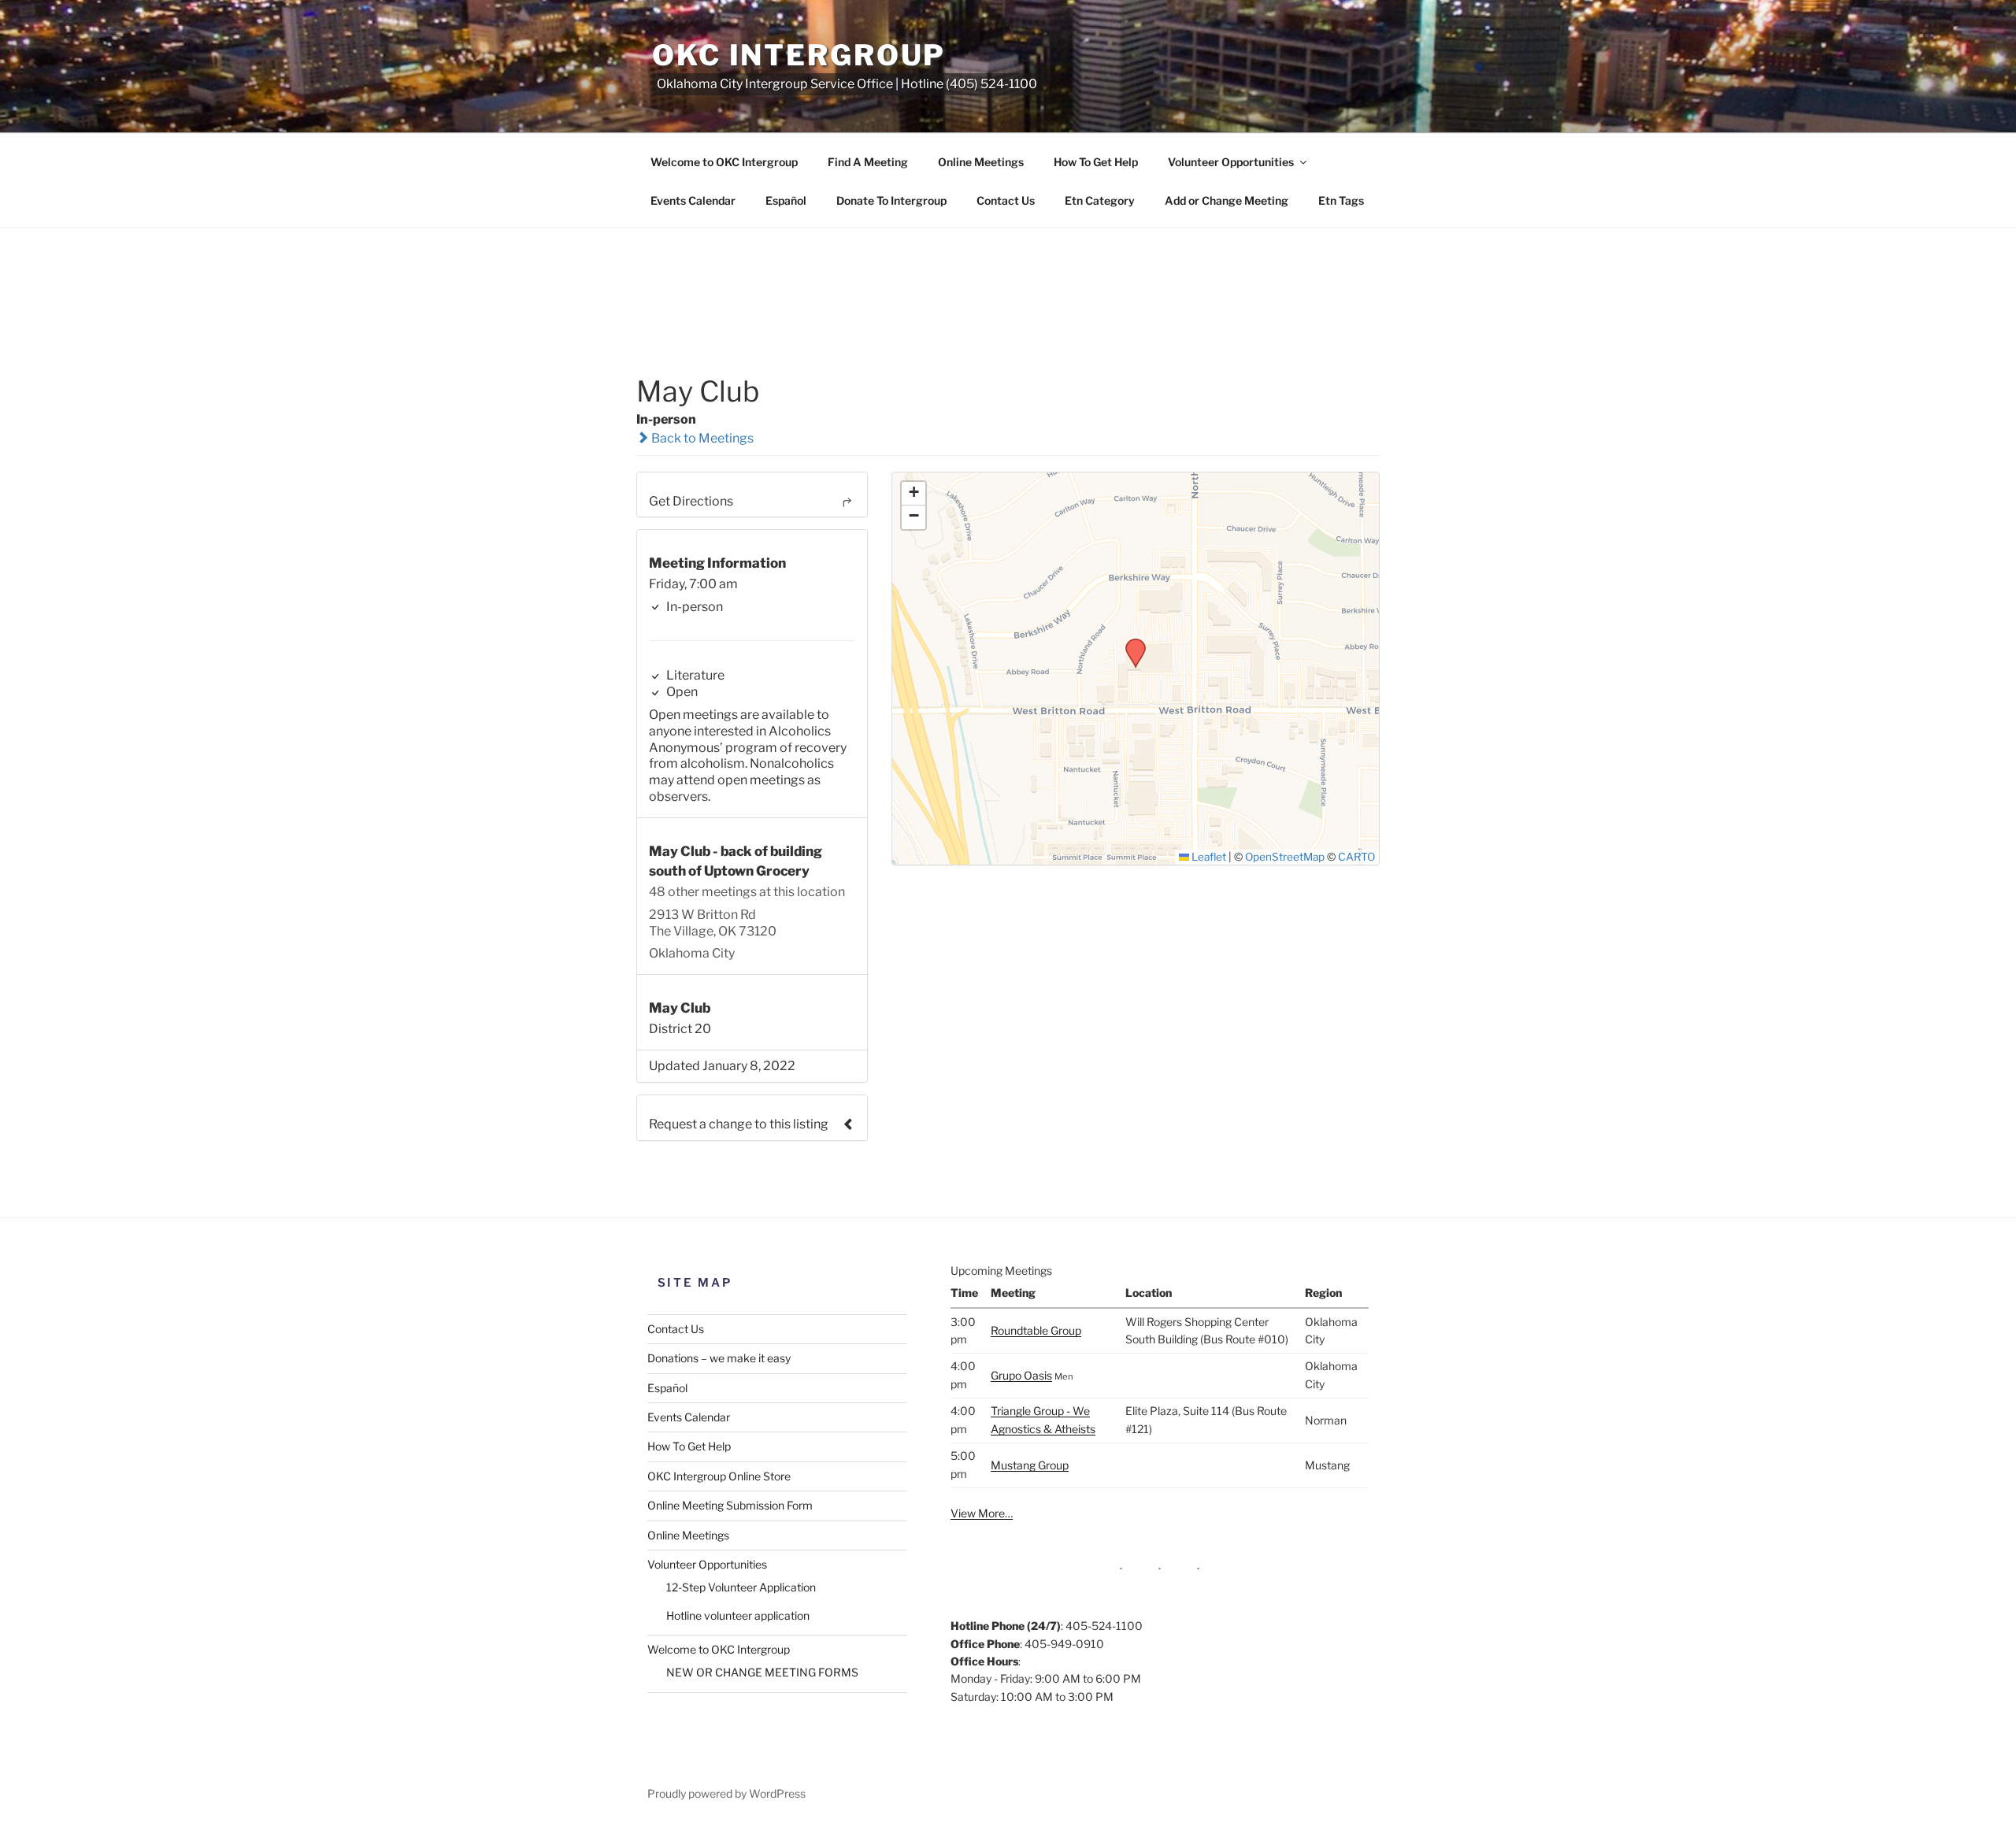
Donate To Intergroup (891, 200)
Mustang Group (1030, 1465)
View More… (982, 1513)
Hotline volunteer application (738, 1615)
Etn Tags (1341, 200)
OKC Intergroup (799, 55)
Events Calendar (693, 200)
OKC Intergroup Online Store (719, 1476)
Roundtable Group (1036, 1330)
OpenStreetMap (1285, 857)
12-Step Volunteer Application (741, 1587)
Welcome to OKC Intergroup (724, 162)
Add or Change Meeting (1227, 200)
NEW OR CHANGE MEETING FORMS (762, 1672)
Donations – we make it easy (719, 1358)
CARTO (1356, 857)
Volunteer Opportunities (1231, 162)
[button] (1130, 643)
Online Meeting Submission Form (730, 1505)
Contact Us (1006, 200)
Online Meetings (981, 162)
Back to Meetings (701, 438)
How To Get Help (1096, 162)
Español (786, 200)
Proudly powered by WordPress (726, 1793)
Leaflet (1208, 857)
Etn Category (1100, 200)
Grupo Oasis (1021, 1375)
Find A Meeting (868, 162)
